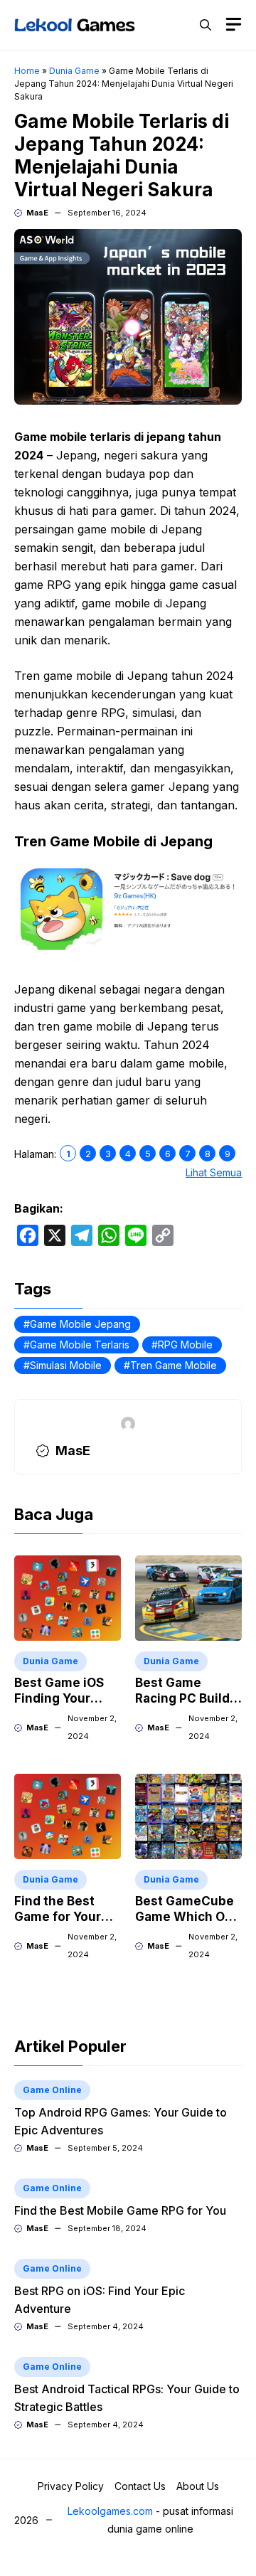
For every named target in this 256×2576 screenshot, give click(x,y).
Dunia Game (74, 71)
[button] (206, 25)
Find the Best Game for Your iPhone (58, 1917)
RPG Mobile (185, 1345)
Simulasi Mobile (66, 1365)
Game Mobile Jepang (80, 1324)
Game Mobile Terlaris (80, 1345)
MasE (37, 213)
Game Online (52, 2090)
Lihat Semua (214, 1172)
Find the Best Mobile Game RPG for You (120, 2210)
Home (27, 71)
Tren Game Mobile (174, 1365)
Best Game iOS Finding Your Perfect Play (59, 1698)
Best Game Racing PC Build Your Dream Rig (182, 1698)
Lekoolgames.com (110, 2511)
